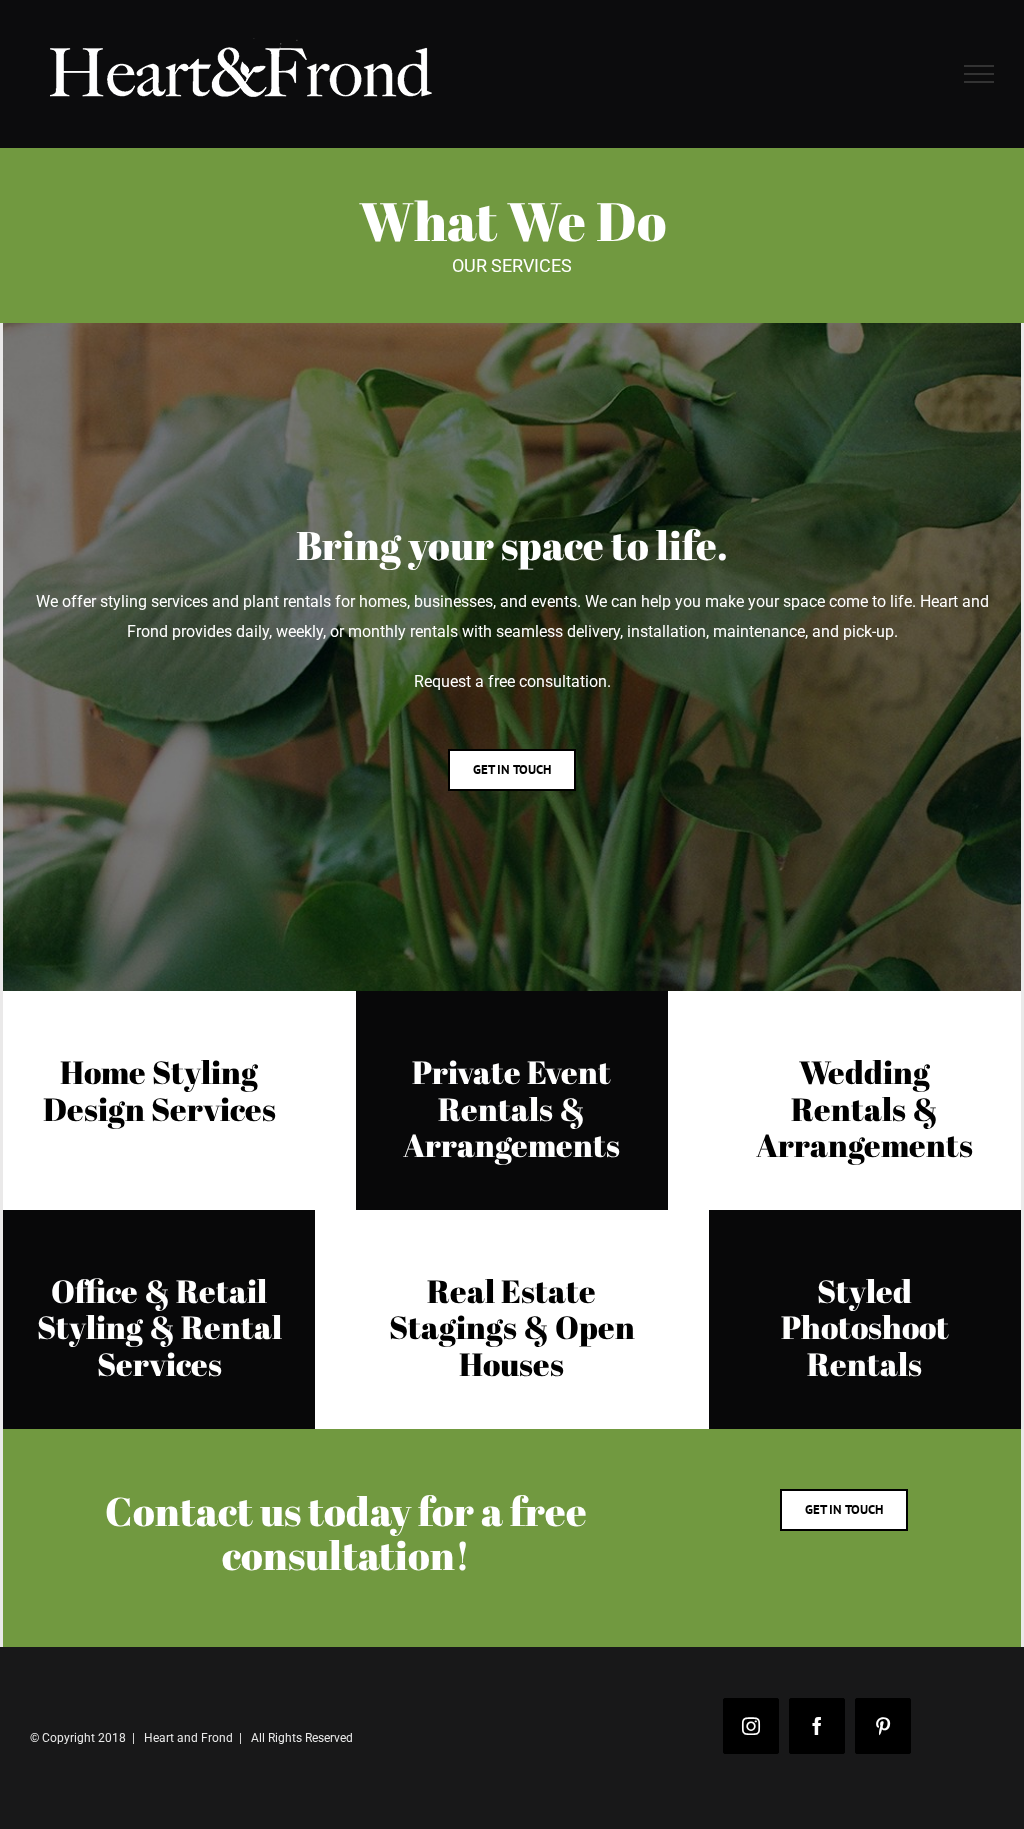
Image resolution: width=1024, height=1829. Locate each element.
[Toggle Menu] (979, 74)
